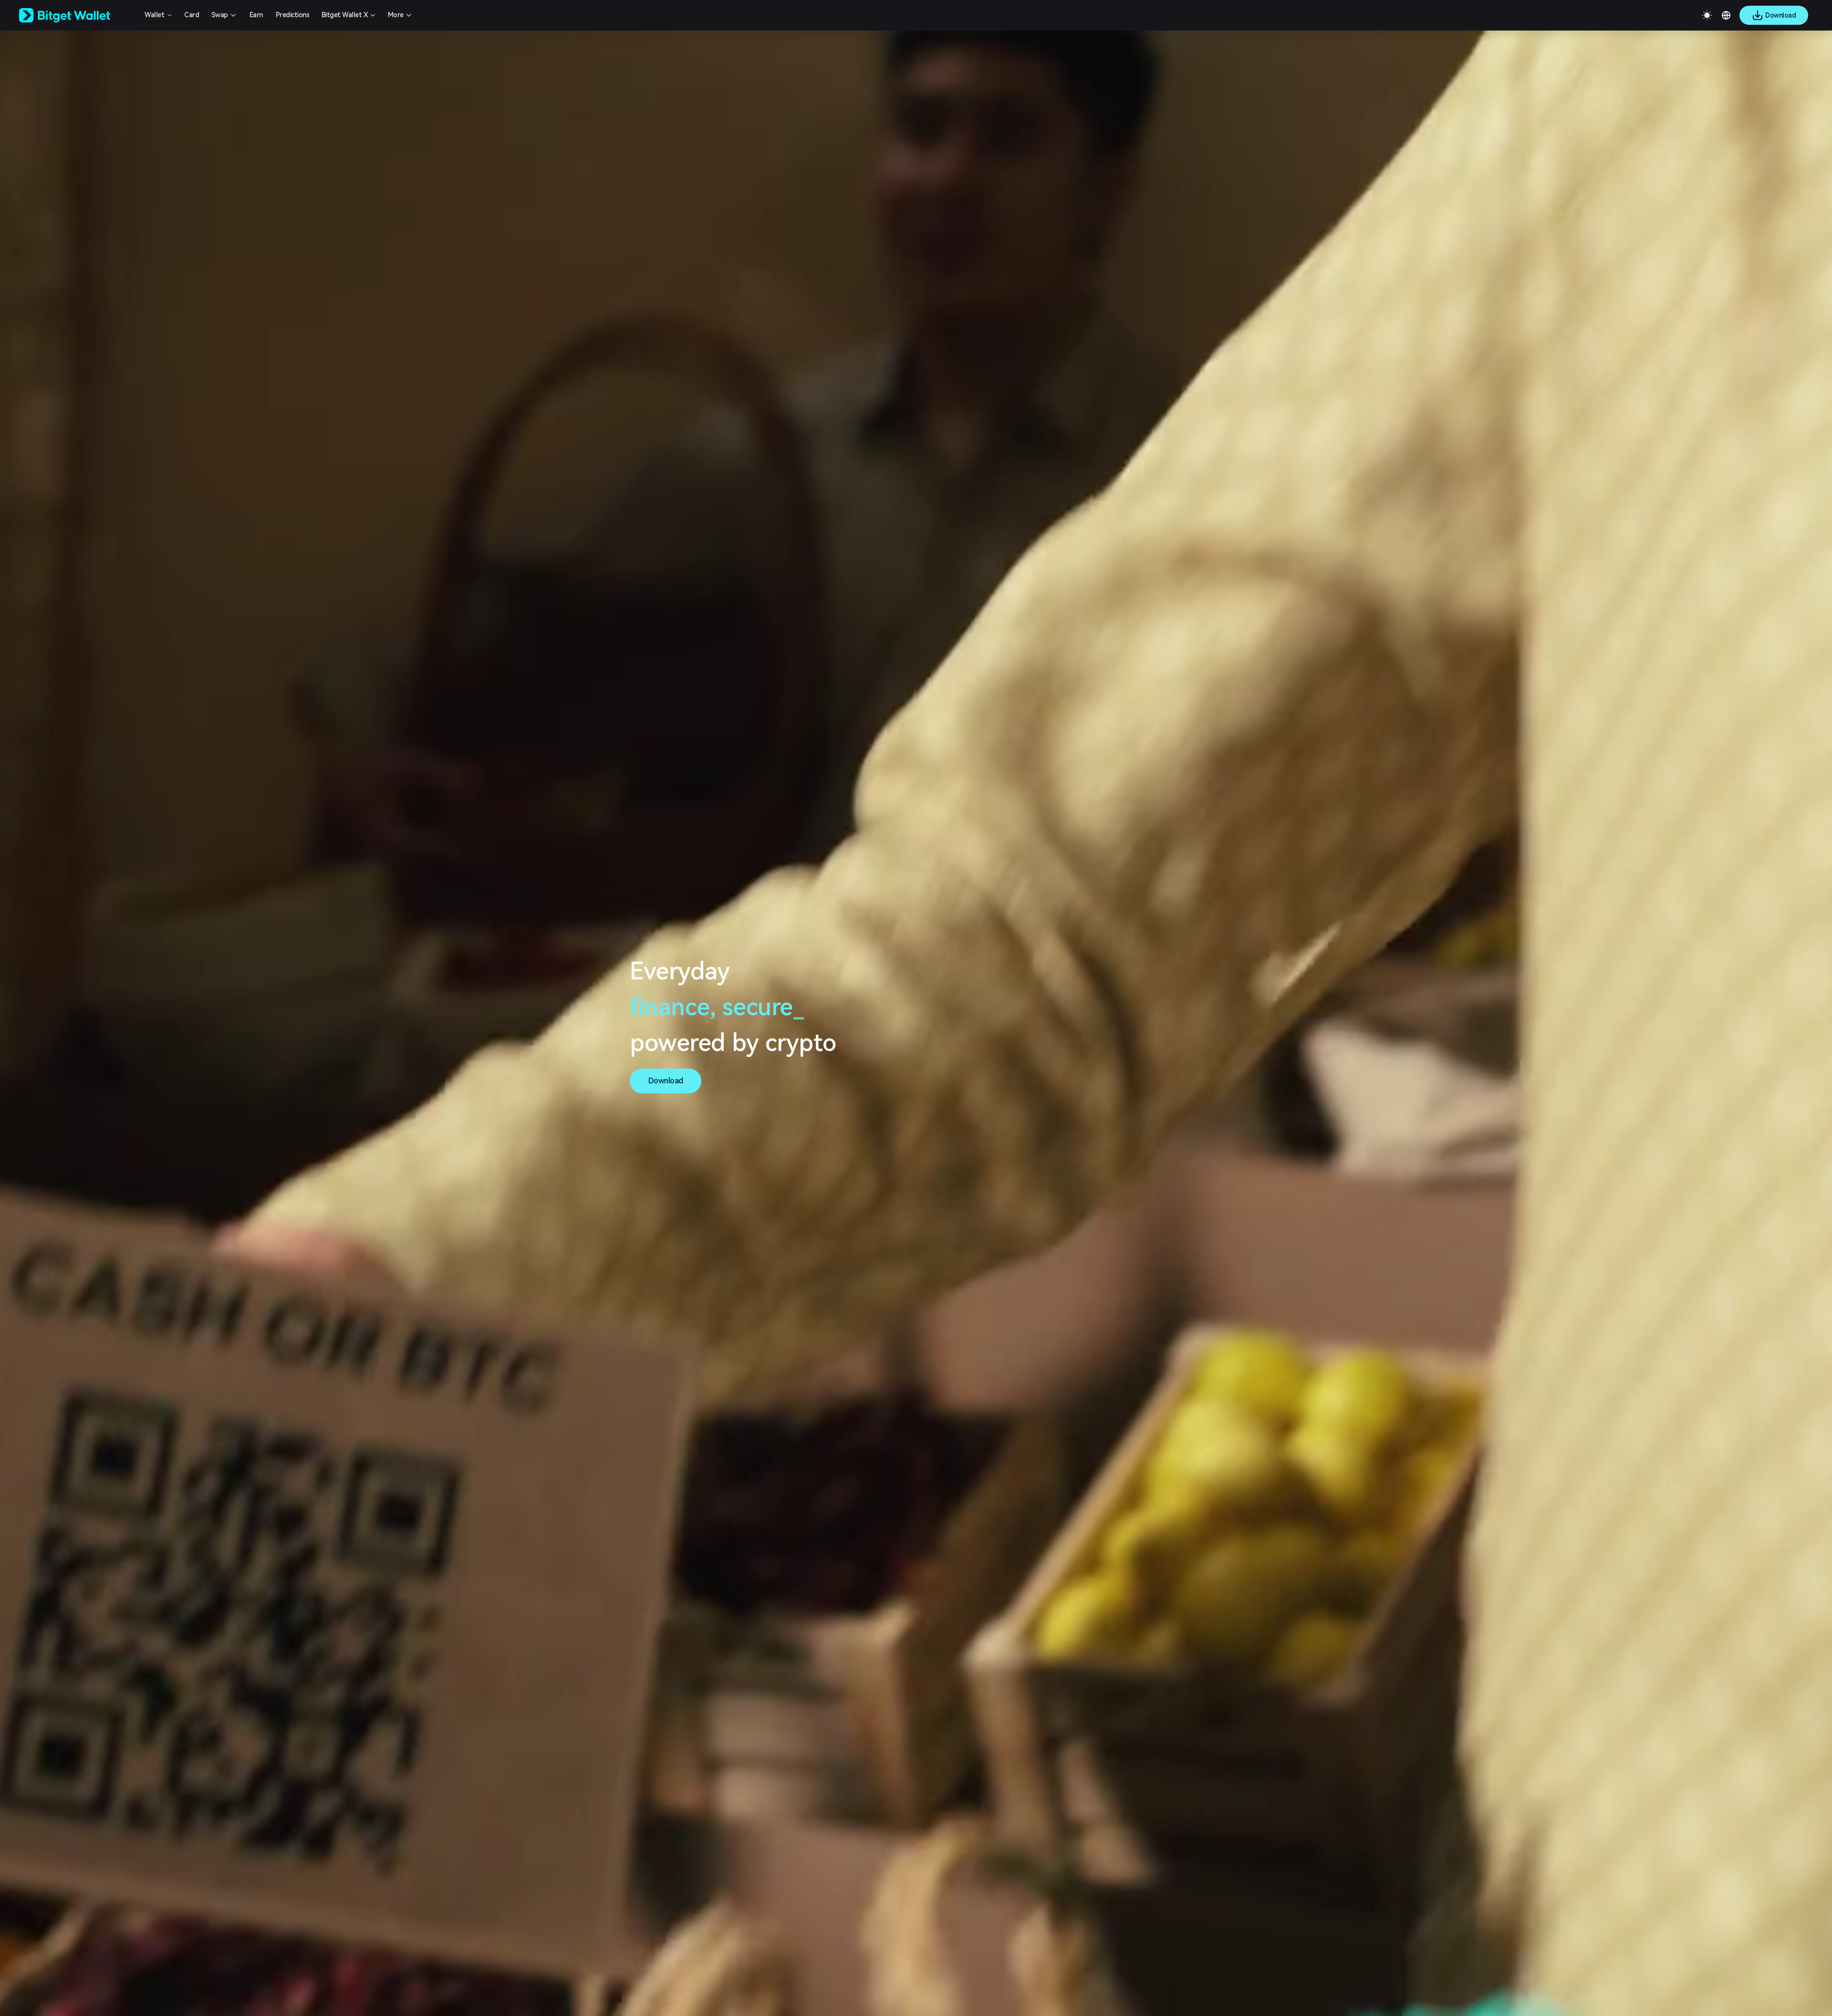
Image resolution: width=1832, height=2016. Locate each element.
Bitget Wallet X (345, 15)
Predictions (293, 15)
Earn (256, 15)
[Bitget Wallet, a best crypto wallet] (77, 15)
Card (192, 15)
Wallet (154, 15)
